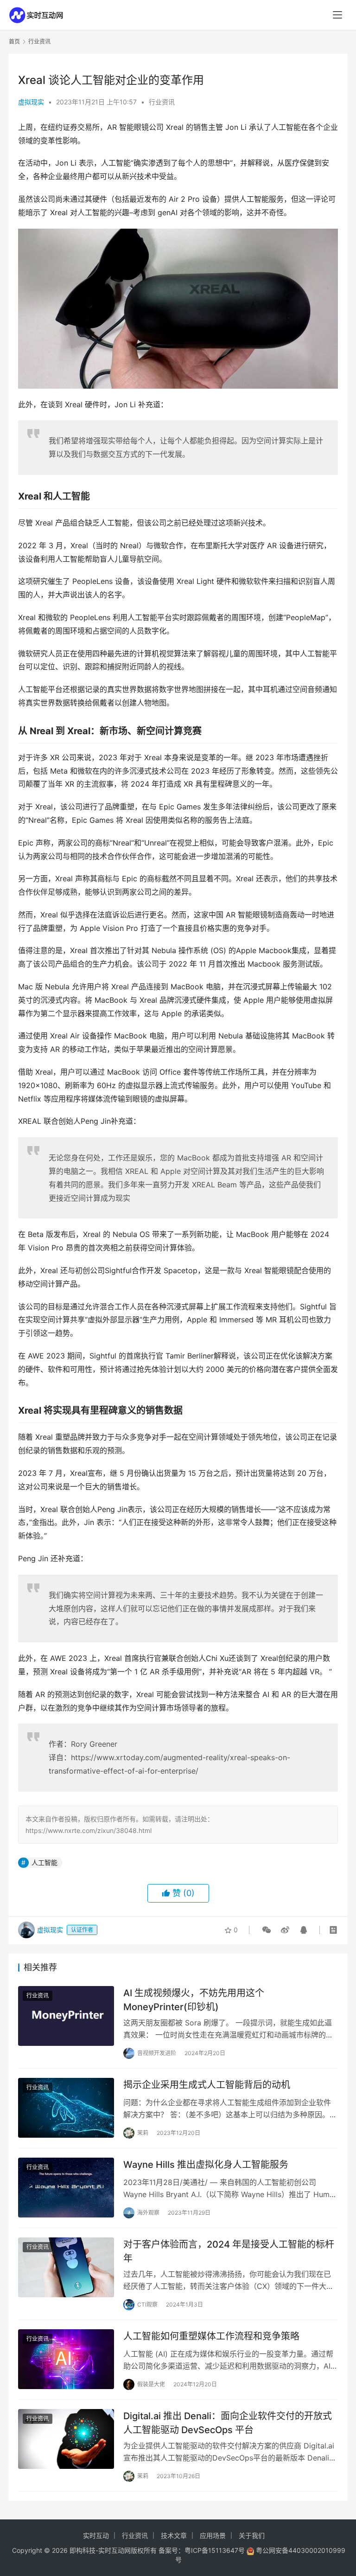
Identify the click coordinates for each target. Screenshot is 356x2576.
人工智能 (44, 1862)
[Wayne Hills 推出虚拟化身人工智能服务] (66, 2188)
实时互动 (96, 2535)
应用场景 (213, 2535)
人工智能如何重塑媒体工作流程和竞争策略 (211, 2336)
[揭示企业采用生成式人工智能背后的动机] (66, 2108)
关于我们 (252, 2535)
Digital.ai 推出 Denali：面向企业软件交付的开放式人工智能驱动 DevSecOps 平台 (228, 2423)
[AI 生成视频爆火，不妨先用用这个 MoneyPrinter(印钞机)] (66, 2016)
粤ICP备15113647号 (215, 2550)
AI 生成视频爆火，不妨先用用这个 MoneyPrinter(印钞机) (194, 2000)
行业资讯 (162, 102)
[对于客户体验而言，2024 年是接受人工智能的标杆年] (66, 2267)
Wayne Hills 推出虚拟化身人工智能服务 (206, 2165)
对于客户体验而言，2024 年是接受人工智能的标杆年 (229, 2251)
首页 (14, 42)
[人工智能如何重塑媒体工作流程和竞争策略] (66, 2359)
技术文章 (174, 2535)
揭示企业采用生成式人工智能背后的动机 (207, 2085)
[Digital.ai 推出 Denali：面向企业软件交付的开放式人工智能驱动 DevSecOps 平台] (66, 2439)
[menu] (337, 15)
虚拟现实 (31, 102)
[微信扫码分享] (267, 1930)
